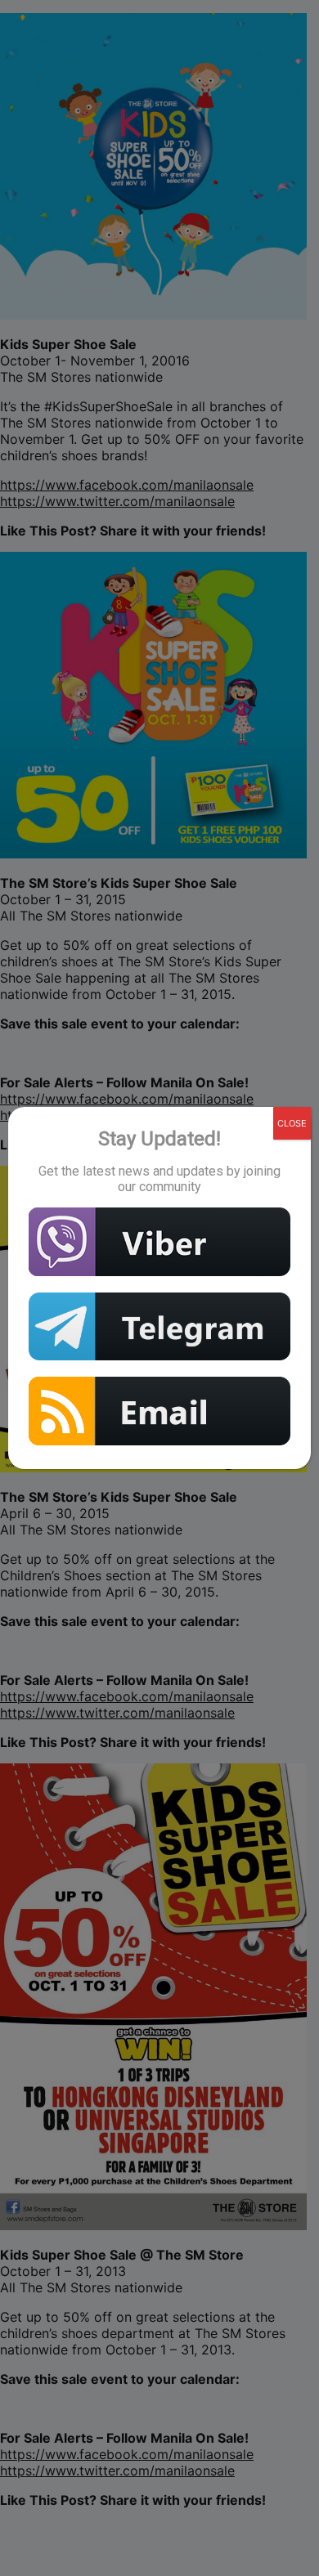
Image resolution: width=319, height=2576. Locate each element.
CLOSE (292, 1123)
